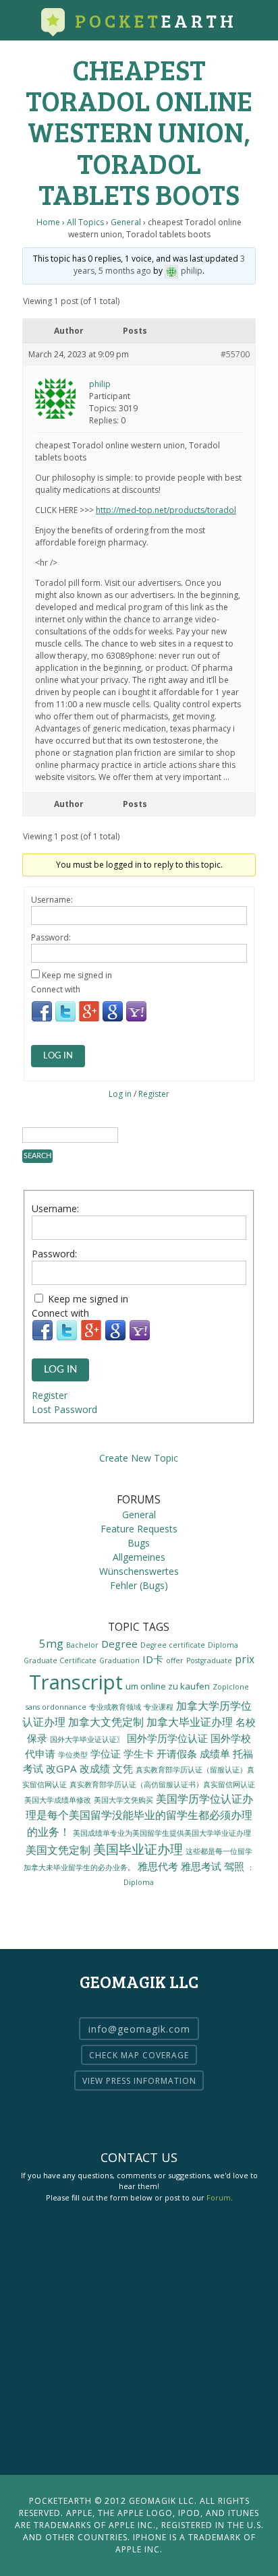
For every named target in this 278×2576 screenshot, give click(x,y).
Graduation (119, 1660)
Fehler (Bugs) (139, 1585)
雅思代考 (158, 1866)
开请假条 (177, 1754)
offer (175, 1660)
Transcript (76, 1682)
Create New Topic (139, 1458)
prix (245, 1659)
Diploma (223, 1645)
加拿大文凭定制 (106, 1721)
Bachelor (82, 1645)
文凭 (123, 1768)
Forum (219, 2197)
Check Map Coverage (139, 2055)
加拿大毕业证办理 (190, 1721)
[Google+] (89, 1020)
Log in (120, 1094)
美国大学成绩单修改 (58, 1800)
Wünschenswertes (139, 1571)
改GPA (61, 1768)
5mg (51, 1643)
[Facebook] (42, 1020)
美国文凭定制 (58, 1850)
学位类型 (73, 1755)
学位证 (106, 1754)
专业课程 (159, 1707)
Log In (58, 1056)
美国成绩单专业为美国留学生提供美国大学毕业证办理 (162, 1833)
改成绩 (95, 1768)
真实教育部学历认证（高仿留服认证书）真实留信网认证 (162, 1785)
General (126, 222)
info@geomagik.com (139, 2029)
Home (48, 222)
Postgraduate (209, 1660)
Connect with (56, 989)
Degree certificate (173, 1645)
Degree (119, 1644)
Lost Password (64, 1409)
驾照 (234, 1866)
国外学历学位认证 (167, 1738)
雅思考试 (201, 1866)
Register (154, 1094)
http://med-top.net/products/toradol (166, 510)
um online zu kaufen (168, 1686)
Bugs (139, 1543)
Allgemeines (139, 1557)
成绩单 (215, 1754)
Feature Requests (139, 1529)
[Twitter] (65, 1020)
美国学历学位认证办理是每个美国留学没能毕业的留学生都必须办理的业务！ (140, 1815)
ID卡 (153, 1659)
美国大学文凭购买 (123, 1800)
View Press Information (139, 2081)
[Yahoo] (136, 1020)
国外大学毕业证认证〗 (87, 1739)
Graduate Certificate (60, 1660)
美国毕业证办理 (138, 1849)
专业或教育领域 (115, 1707)
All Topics (85, 222)
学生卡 (139, 1754)
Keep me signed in (77, 975)
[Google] (113, 1020)
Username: (52, 900)
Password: (51, 937)
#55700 (235, 354)
